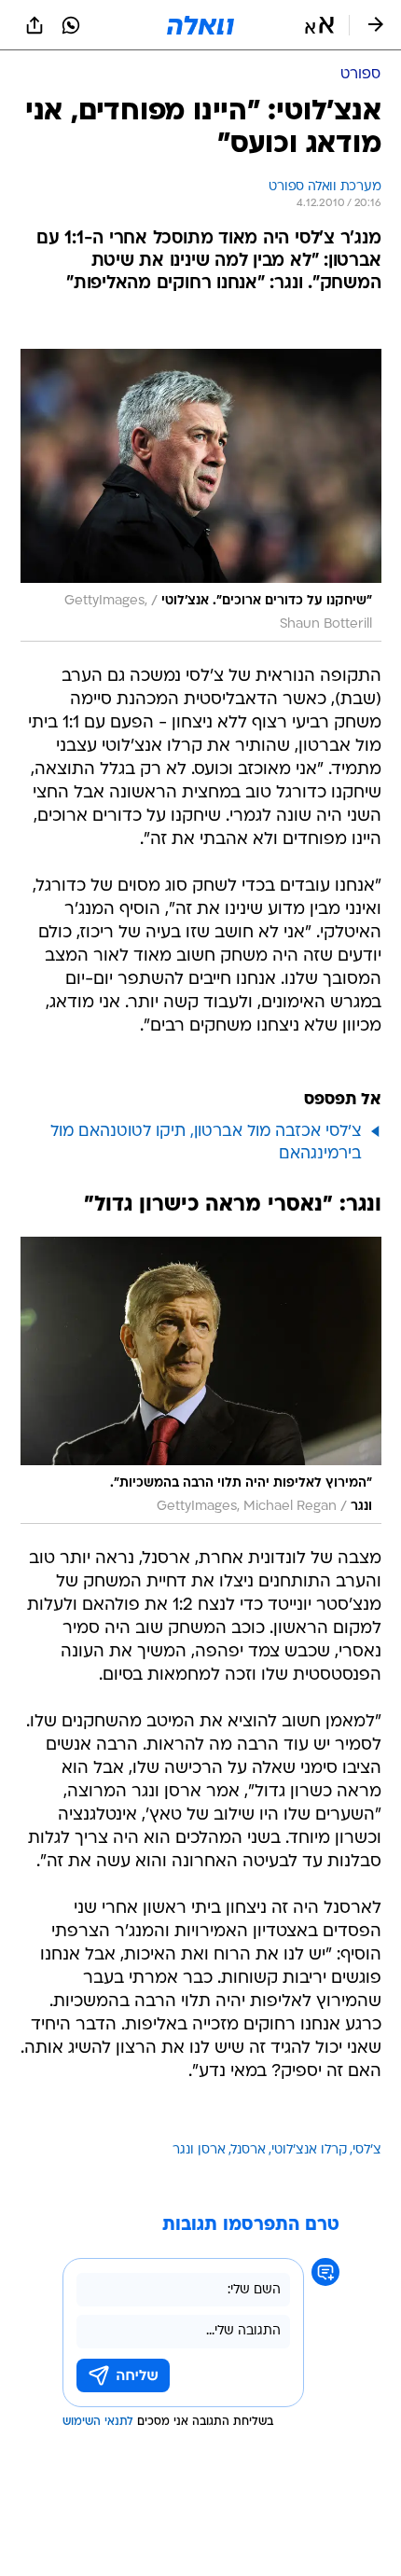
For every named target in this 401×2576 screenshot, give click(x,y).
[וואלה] (200, 25)
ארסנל (249, 2150)
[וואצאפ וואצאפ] (71, 25)
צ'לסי (367, 2150)
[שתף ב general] (35, 25)
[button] (319, 25)
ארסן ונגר (199, 2150)
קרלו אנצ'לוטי (309, 2150)
